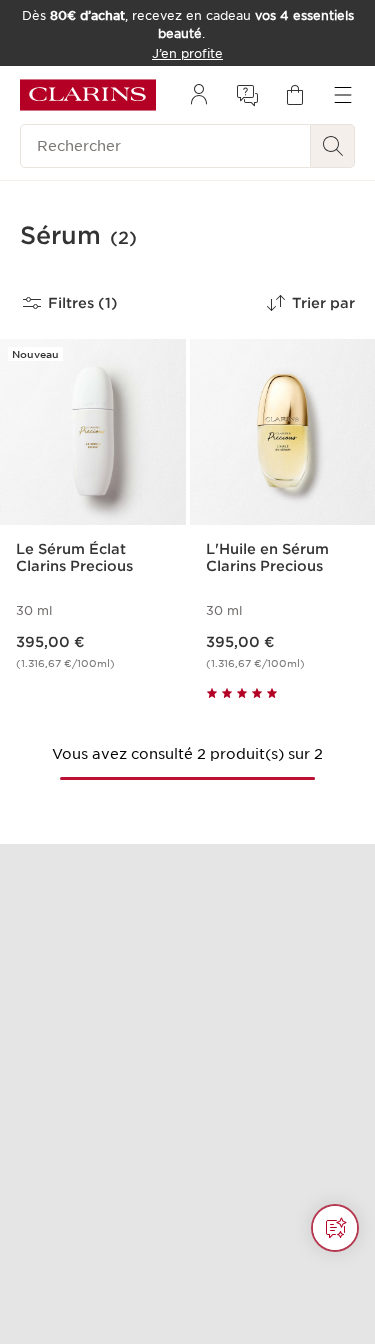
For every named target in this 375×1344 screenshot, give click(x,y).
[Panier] (295, 95)
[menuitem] (199, 95)
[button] (335, 1228)
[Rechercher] (333, 146)
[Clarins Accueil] (88, 95)
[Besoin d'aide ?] (335, 1228)
